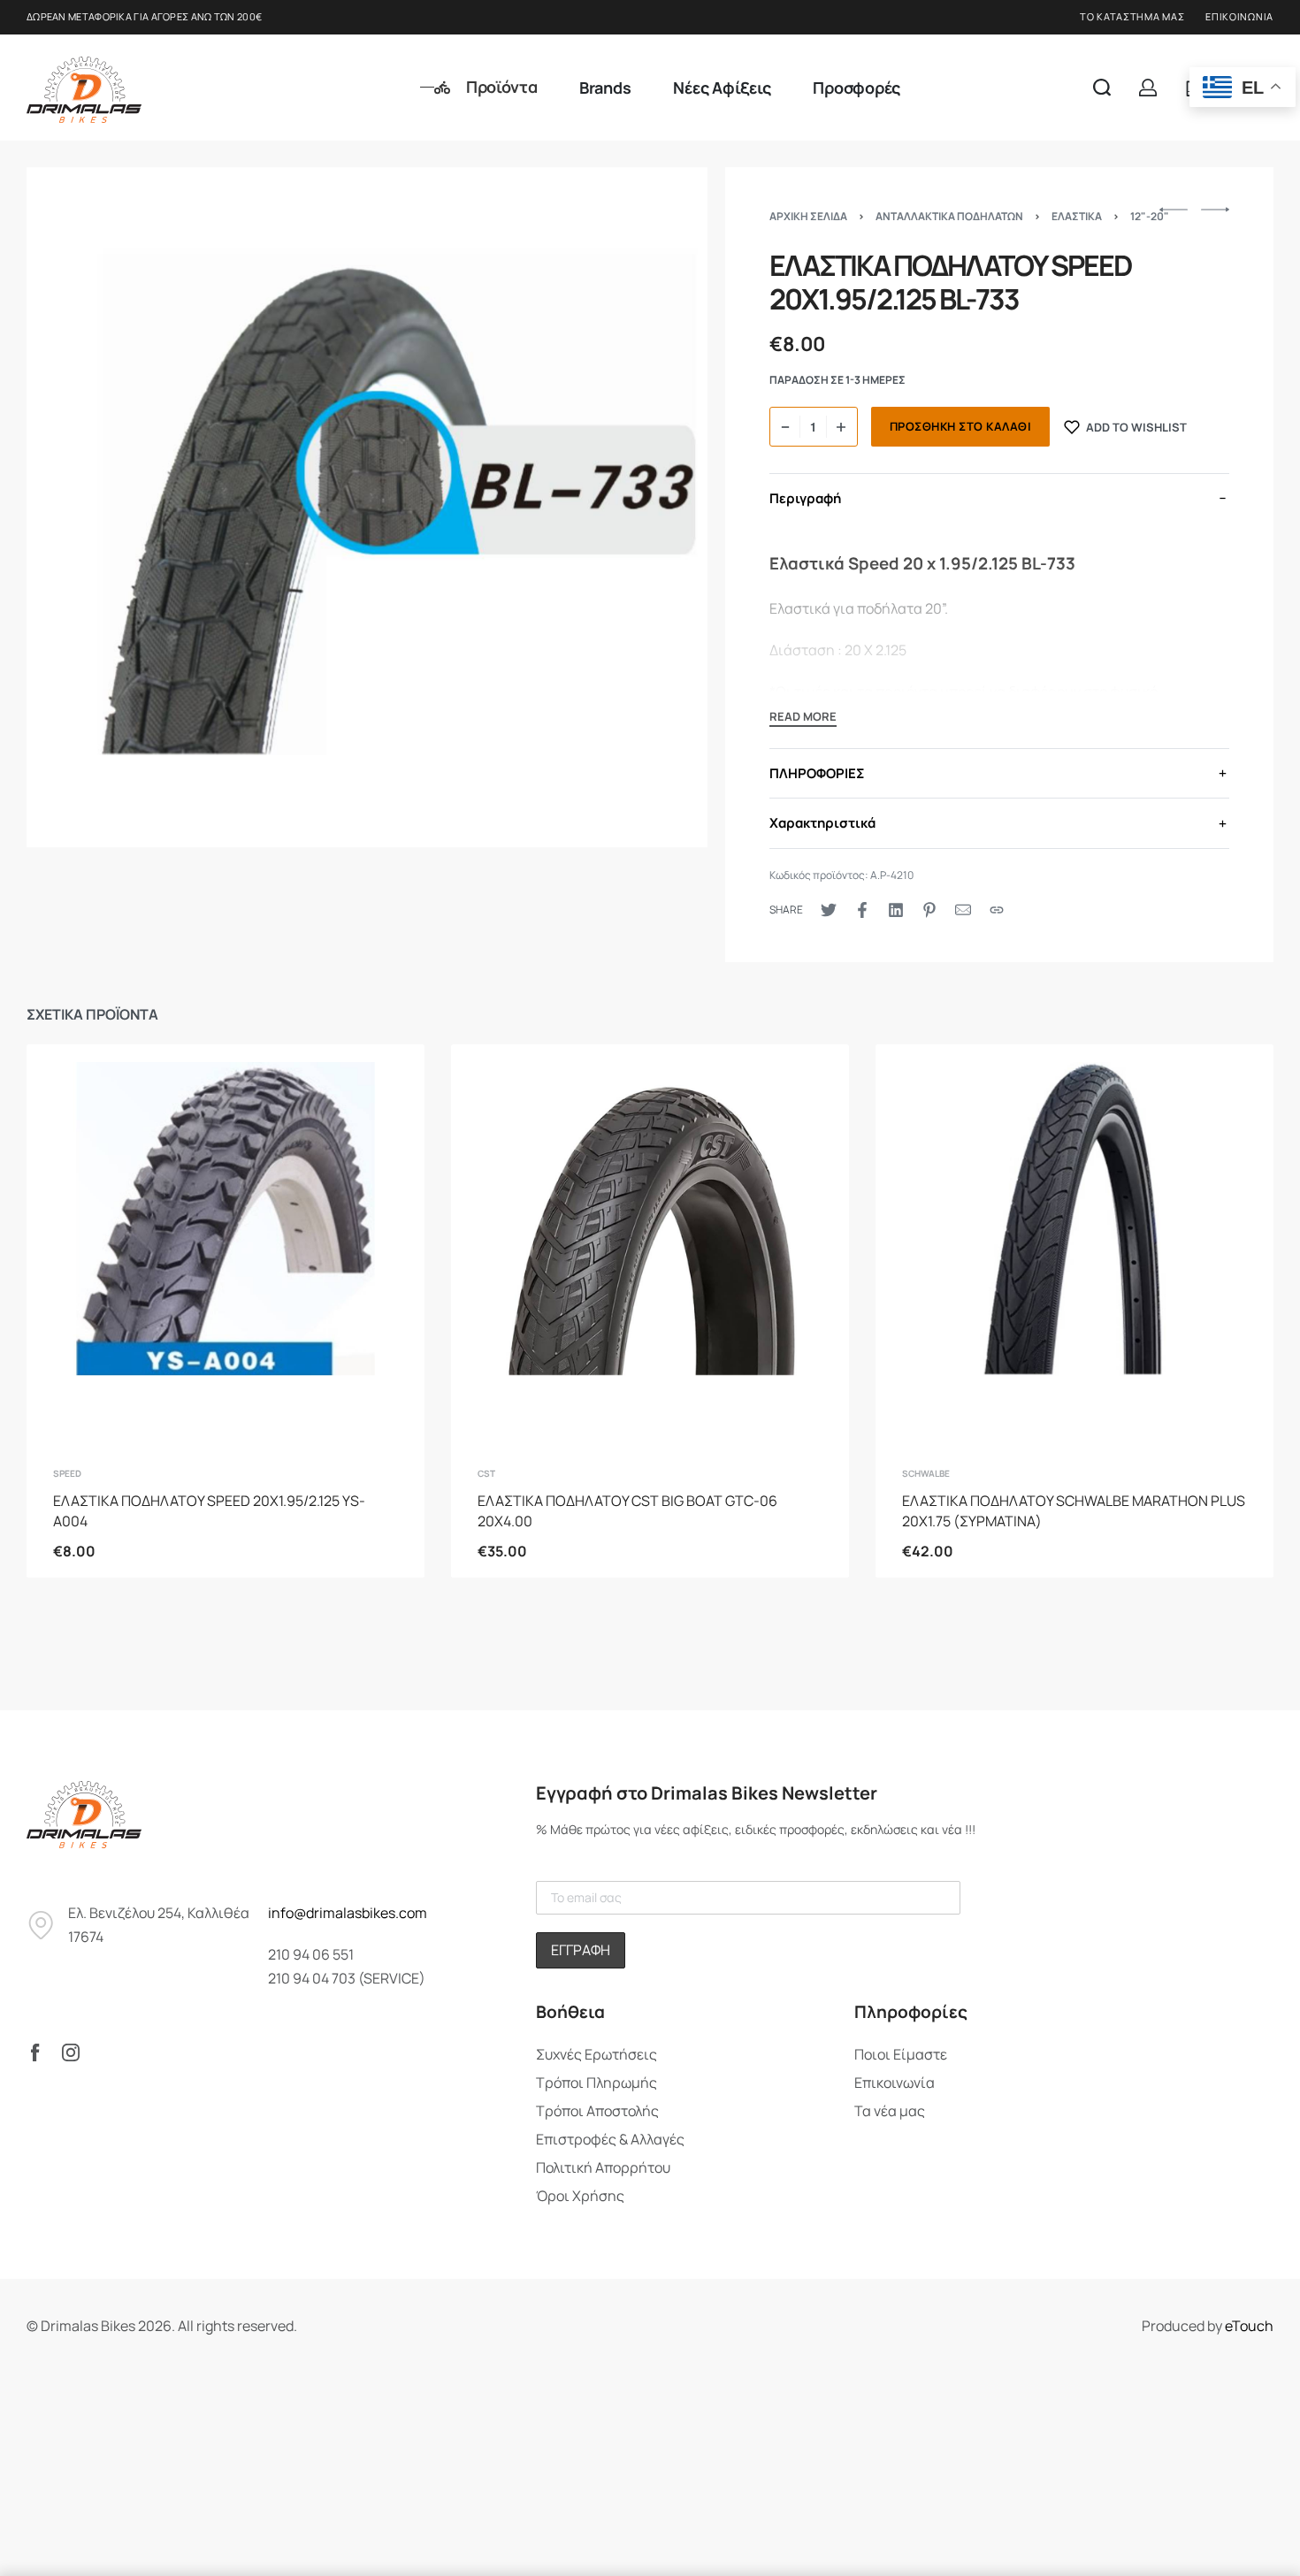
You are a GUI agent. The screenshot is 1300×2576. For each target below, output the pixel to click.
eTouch (1249, 2326)
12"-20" (1150, 216)
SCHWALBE (926, 1473)
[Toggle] (803, 719)
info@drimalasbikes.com (348, 1913)
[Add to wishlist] (383, 1086)
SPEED (67, 1473)
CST (486, 1473)
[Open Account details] (1148, 88)
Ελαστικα (1077, 216)
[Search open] (1102, 88)
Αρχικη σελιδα (808, 216)
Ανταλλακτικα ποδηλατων (949, 216)
